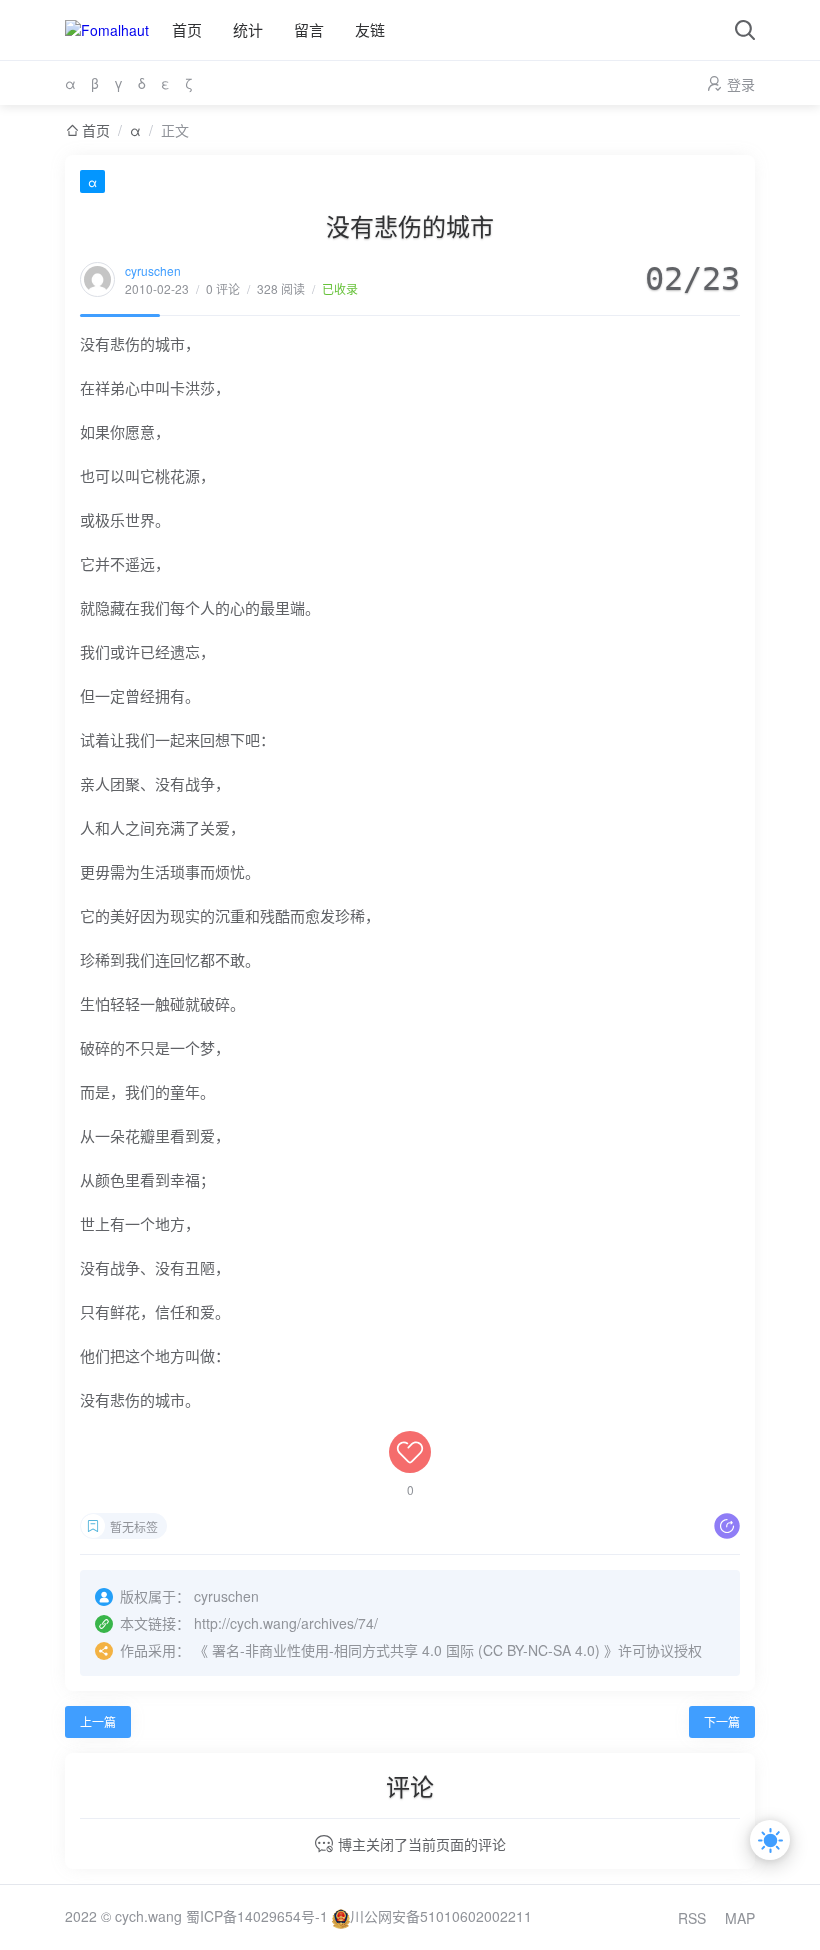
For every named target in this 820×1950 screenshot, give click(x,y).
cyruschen (153, 270)
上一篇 (98, 1721)
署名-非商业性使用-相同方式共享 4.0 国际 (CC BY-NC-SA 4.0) (406, 1650)
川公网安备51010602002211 (441, 1916)
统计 (248, 29)
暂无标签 (134, 1526)
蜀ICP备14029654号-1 (257, 1916)
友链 (370, 29)
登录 (741, 84)
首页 (187, 29)
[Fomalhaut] (107, 30)
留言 (309, 29)
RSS (692, 1918)
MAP (740, 1918)
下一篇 (722, 1721)
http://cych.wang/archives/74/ (286, 1623)
